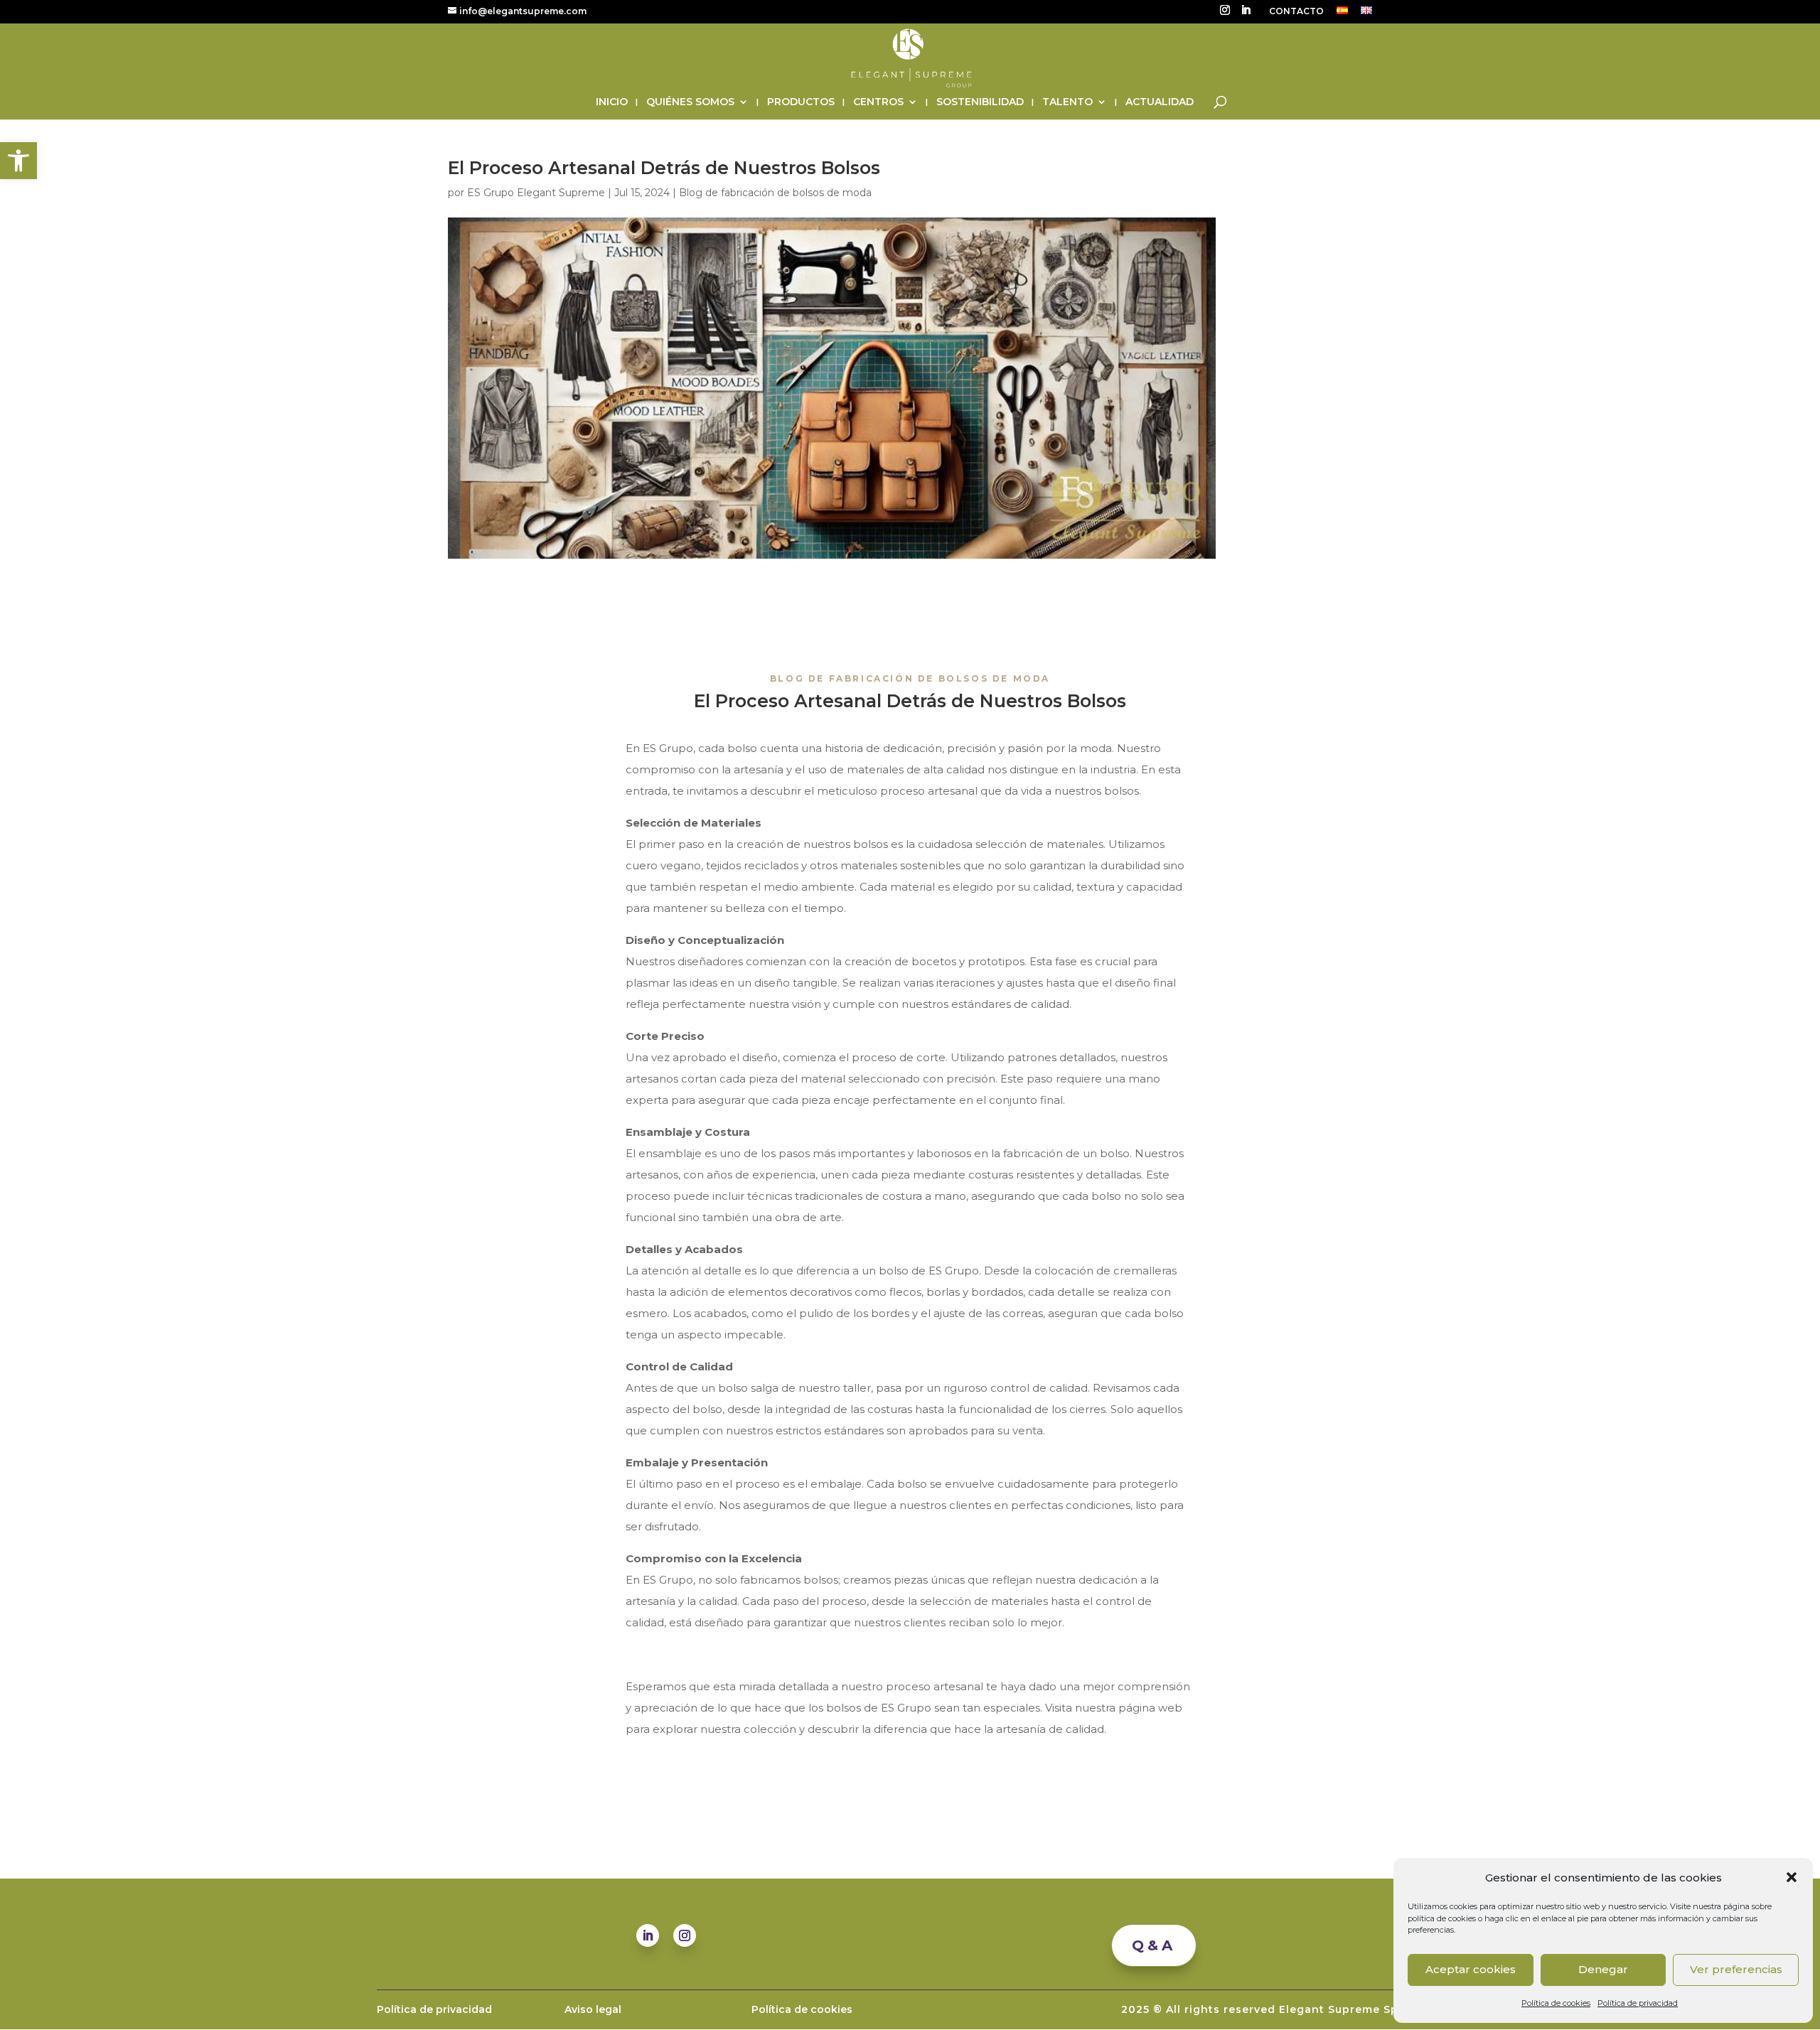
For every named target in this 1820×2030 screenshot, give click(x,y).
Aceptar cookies (1471, 1969)
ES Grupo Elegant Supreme (536, 193)
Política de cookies (1556, 2003)
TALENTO (1067, 102)
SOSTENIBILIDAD (980, 102)
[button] (18, 161)
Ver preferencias (1736, 1969)
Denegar (1603, 1969)
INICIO (612, 102)
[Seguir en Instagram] (685, 1935)
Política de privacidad (1638, 2003)
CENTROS (878, 102)
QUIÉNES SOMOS (690, 102)
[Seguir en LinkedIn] (648, 1935)
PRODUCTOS (801, 102)
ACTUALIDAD (1160, 102)
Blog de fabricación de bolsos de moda (775, 193)
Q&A (1154, 1945)
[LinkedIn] (1246, 14)
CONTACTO (1296, 12)
